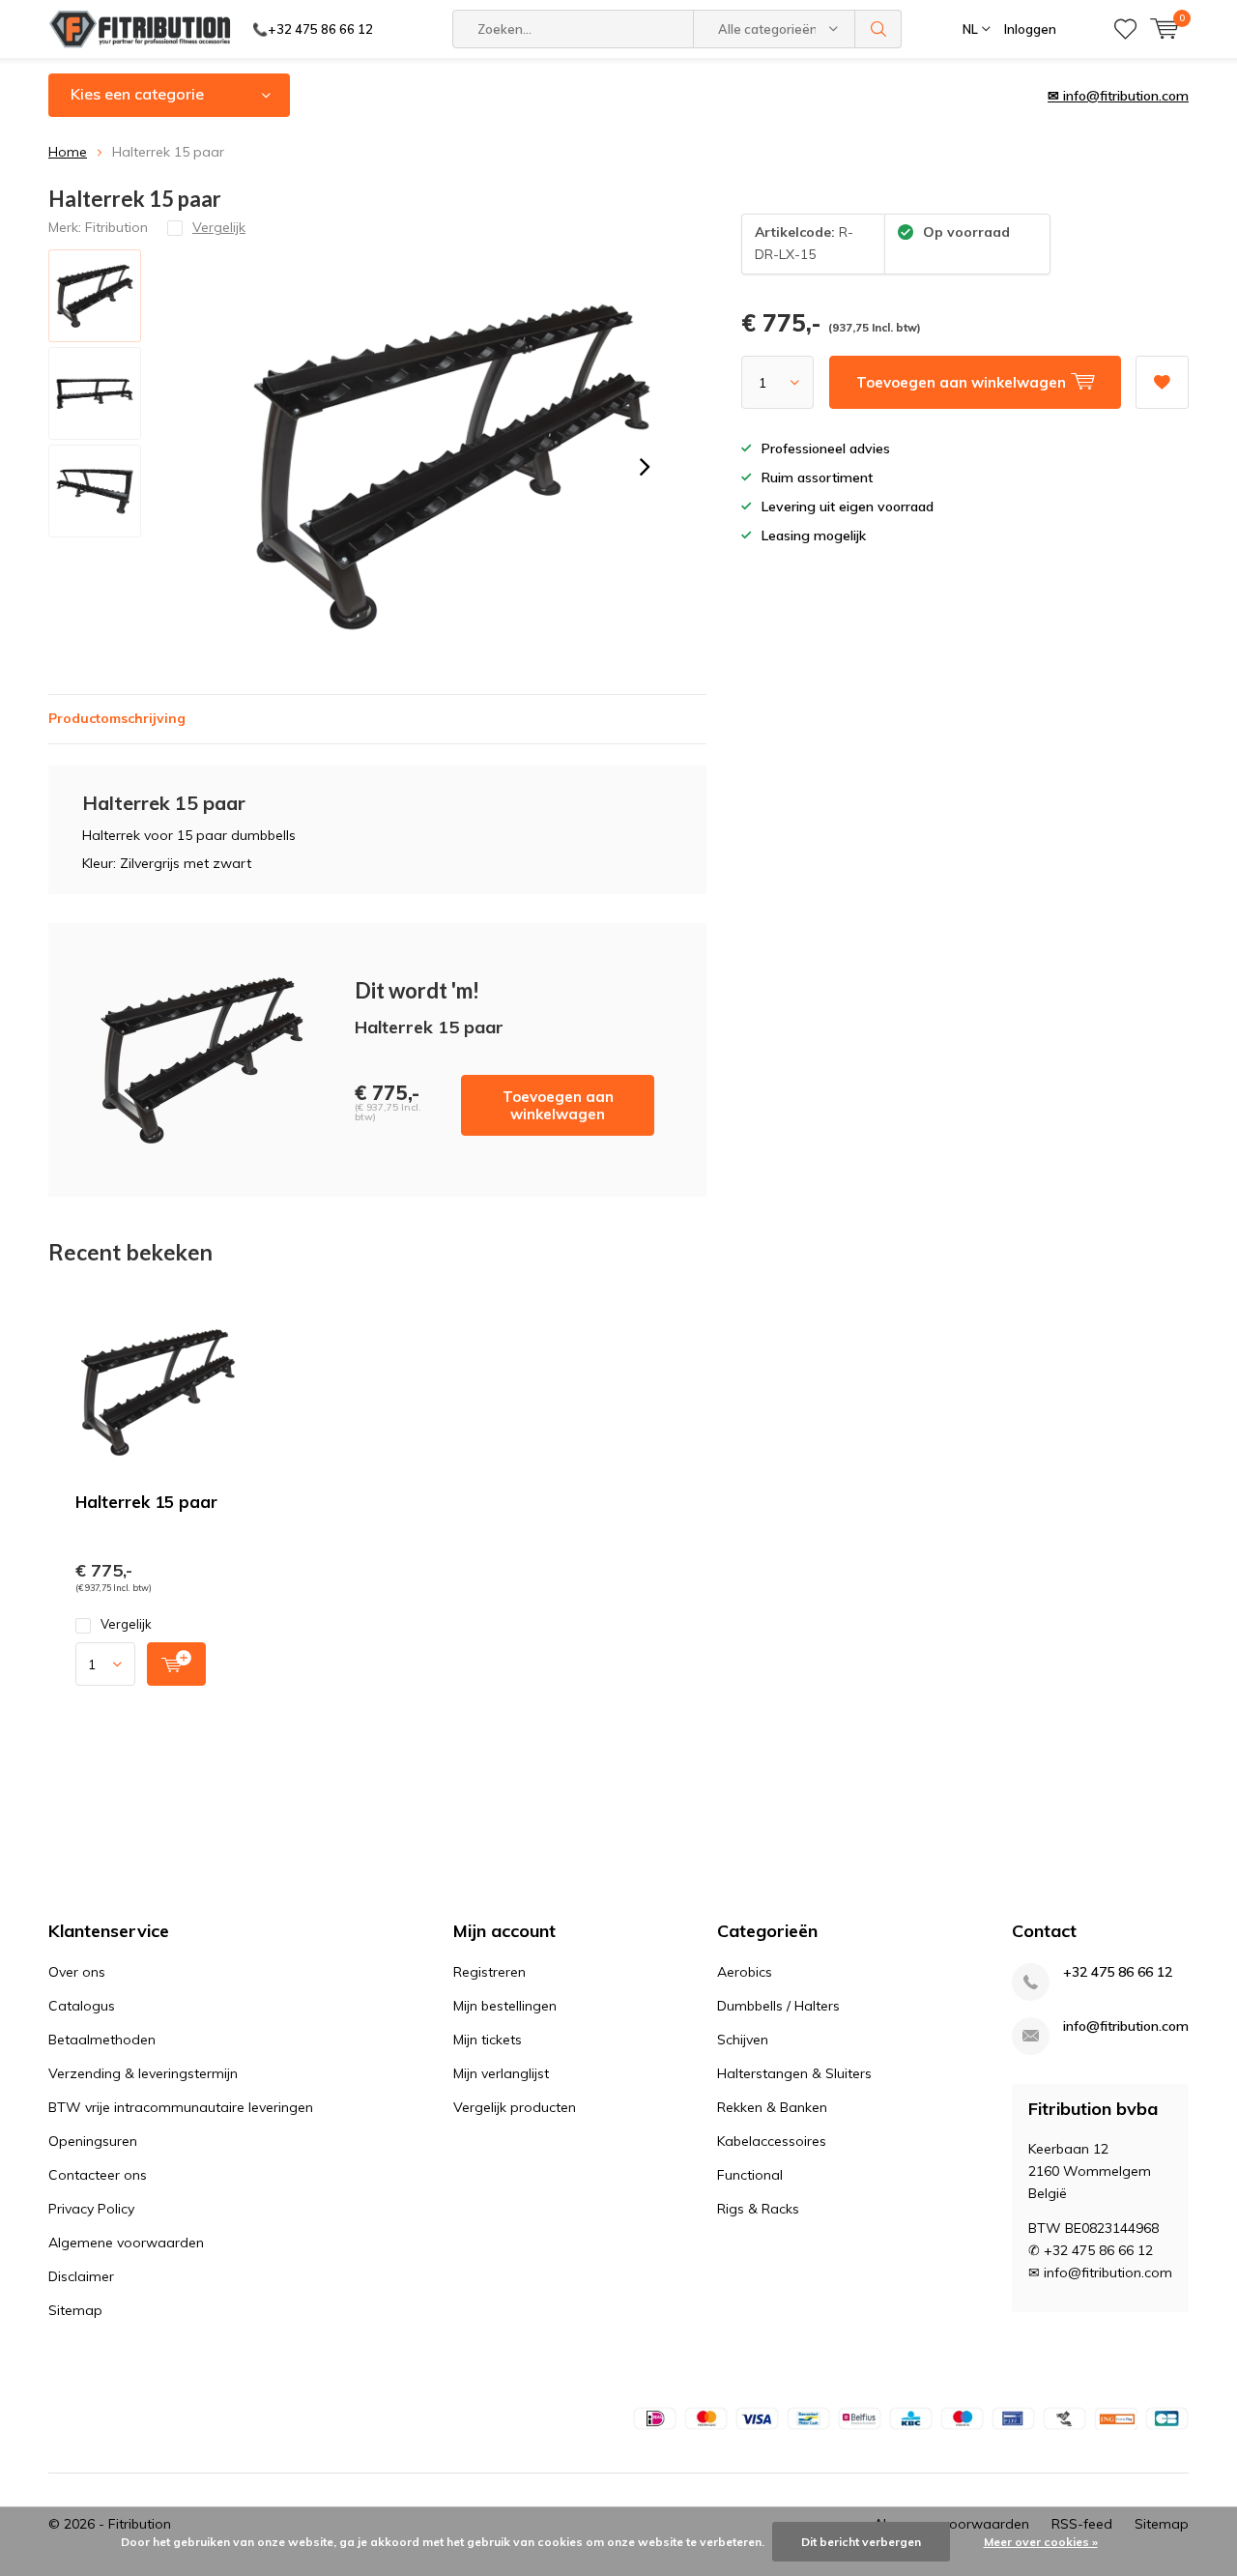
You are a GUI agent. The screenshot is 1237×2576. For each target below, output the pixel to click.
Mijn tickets (488, 2040)
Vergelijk (126, 1624)
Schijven (743, 2040)
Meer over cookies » (1041, 2542)
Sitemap (75, 2310)
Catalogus (82, 2006)
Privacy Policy (91, 2209)
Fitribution (116, 227)
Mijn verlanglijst (501, 2073)
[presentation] (645, 467)
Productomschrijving (117, 718)
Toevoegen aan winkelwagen (558, 1105)
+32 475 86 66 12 (1118, 1972)
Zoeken (878, 29)
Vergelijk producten (515, 2107)
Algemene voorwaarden (126, 2243)
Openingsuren (93, 2141)
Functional (750, 2175)
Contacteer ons (98, 2175)
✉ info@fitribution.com (1118, 96)
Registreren (489, 1972)
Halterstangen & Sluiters (794, 2073)
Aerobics (745, 1972)
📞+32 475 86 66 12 (313, 29)
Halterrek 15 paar (146, 1502)
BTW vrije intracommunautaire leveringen (181, 2107)
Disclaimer (81, 2276)
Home (68, 152)
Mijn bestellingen (505, 2006)
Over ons (77, 1972)
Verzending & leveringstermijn (143, 2073)
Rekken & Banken (772, 2107)
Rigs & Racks (758, 2209)
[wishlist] (1125, 29)
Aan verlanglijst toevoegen (1162, 382)
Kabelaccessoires (772, 2141)
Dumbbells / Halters (778, 2006)
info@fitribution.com (1126, 2026)
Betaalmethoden (102, 2040)
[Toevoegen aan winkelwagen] (176, 1664)
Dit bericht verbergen (861, 2542)
